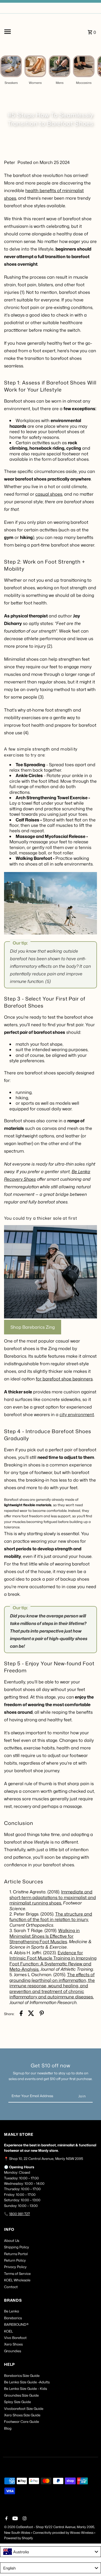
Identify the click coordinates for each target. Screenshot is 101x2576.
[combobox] (50, 2552)
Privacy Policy (15, 2267)
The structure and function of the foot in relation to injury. (51, 1917)
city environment (77, 1414)
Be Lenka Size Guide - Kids (25, 2389)
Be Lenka (12, 2311)
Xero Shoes (13, 2344)
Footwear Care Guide (22, 2422)
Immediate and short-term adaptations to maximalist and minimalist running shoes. (53, 1897)
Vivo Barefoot (15, 2338)
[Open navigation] (18, 32)
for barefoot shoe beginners (64, 1379)
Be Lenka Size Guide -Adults (27, 2382)
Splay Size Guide (18, 2402)
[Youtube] (14, 2519)
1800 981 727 (20, 2214)
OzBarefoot (24, 2527)
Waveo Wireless (82, 2533)
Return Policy (15, 2260)
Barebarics (13, 2318)
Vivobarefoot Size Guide (24, 2409)
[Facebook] (6, 2519)
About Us (12, 2241)
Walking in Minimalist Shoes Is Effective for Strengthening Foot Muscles (45, 1936)
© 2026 (10, 2527)
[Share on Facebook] (21, 2014)
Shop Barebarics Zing (33, 1327)
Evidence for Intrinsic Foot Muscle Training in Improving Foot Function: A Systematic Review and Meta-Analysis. (53, 1961)
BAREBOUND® (16, 2324)
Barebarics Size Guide (22, 2376)
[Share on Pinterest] (42, 2014)
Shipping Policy (17, 2247)
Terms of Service (17, 2274)
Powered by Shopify (18, 2538)
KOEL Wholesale (17, 2280)
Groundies (13, 2351)
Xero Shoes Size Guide (22, 2415)
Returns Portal (16, 2254)
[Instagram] (24, 2519)
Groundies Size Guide (21, 2395)
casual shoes (49, 494)
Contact (11, 2287)
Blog (8, 2428)
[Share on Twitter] (31, 2014)
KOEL (8, 2331)
